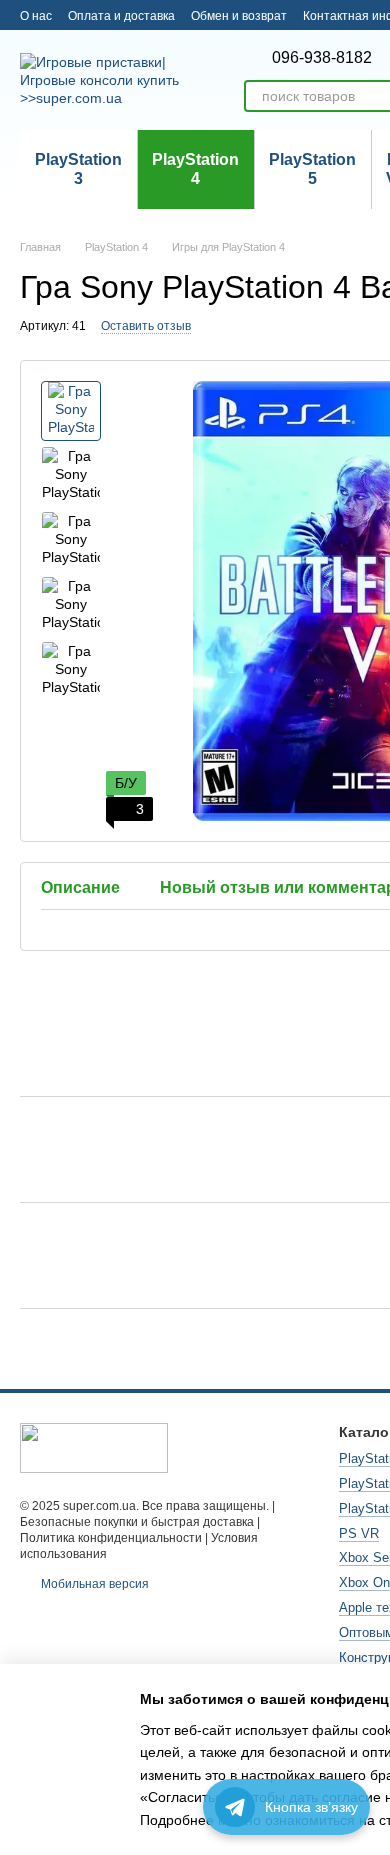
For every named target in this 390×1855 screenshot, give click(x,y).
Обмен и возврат (239, 16)
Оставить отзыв (146, 326)
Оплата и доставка (121, 16)
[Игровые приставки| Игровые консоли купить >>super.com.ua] (94, 1447)
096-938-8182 (322, 58)
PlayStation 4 (195, 168)
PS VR (359, 1533)
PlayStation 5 (312, 168)
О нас (36, 16)
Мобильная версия (93, 1584)
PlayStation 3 (78, 168)
